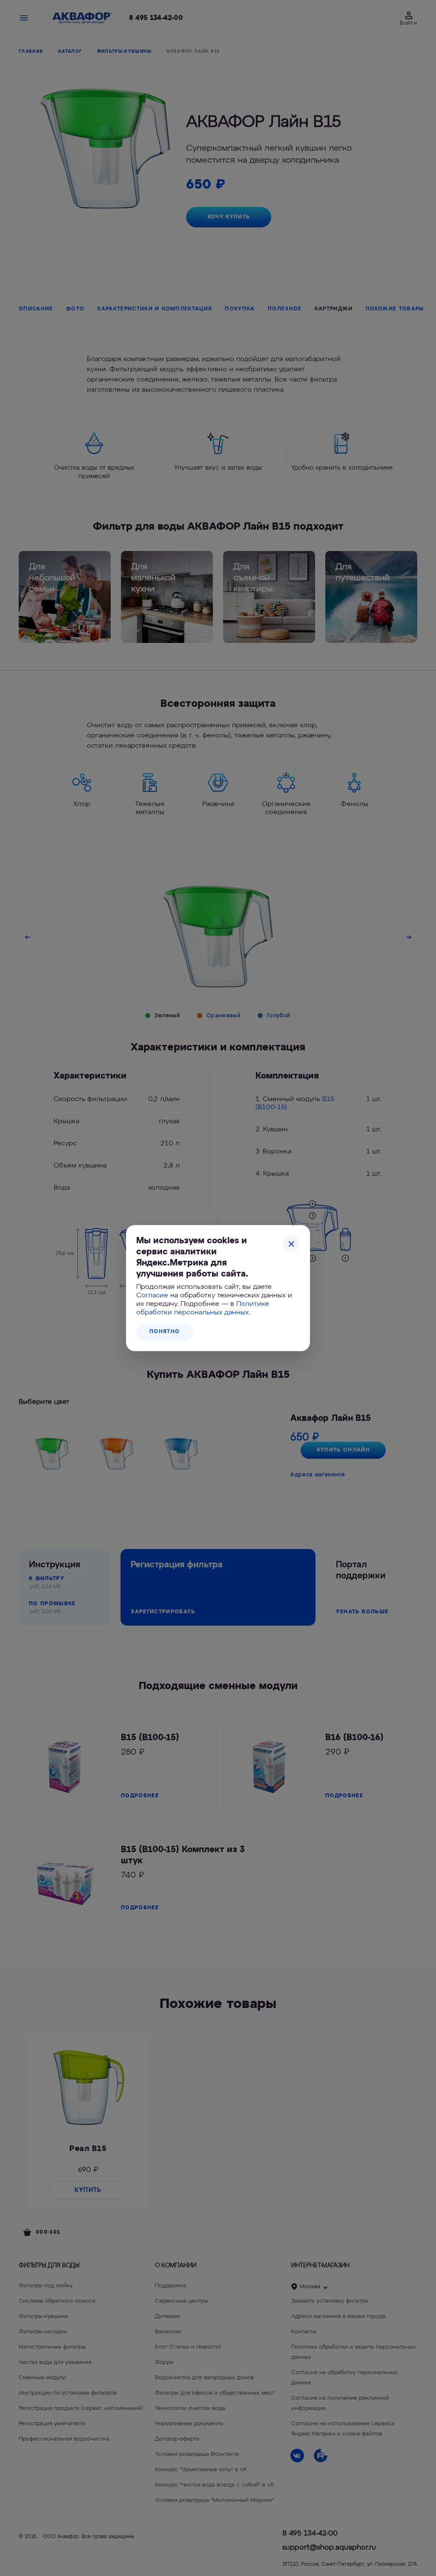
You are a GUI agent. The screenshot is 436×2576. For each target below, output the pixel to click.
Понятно (165, 1332)
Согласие (152, 1296)
